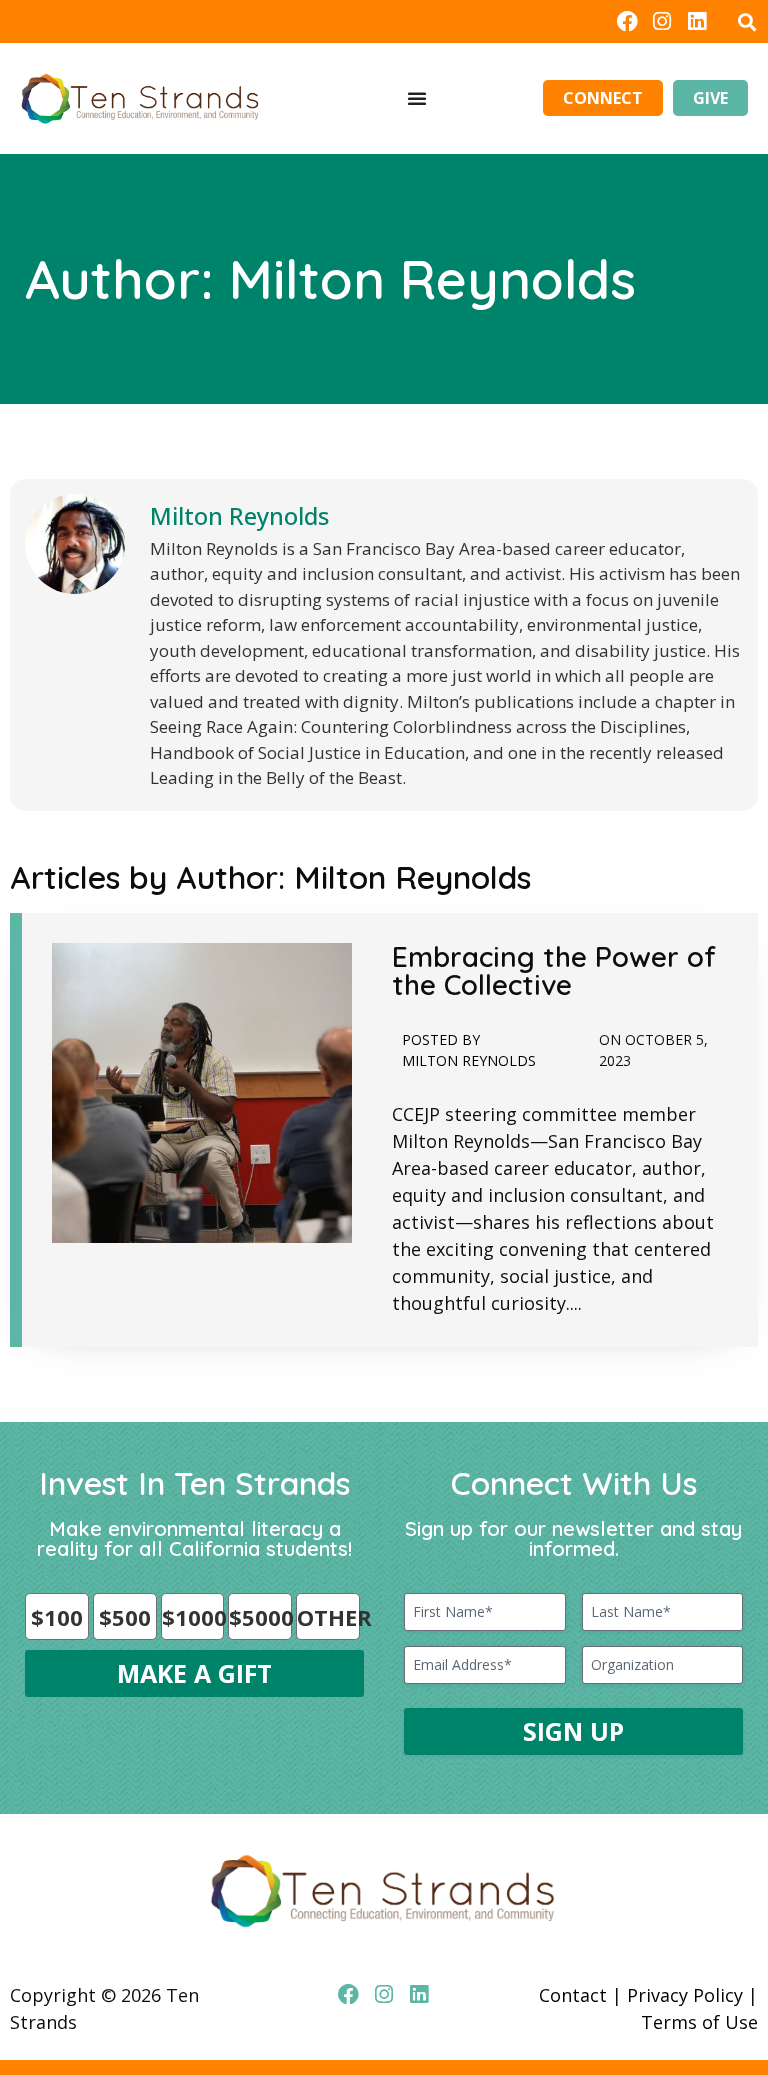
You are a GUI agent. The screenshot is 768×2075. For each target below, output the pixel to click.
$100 (57, 1617)
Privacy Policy (685, 1995)
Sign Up (573, 1731)
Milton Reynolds (239, 515)
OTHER (328, 1617)
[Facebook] (626, 21)
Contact (573, 1995)
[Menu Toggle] (417, 98)
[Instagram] (662, 21)
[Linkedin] (697, 21)
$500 (125, 1617)
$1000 (193, 1617)
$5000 (260, 1617)
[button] (746, 21)
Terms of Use (699, 2022)
